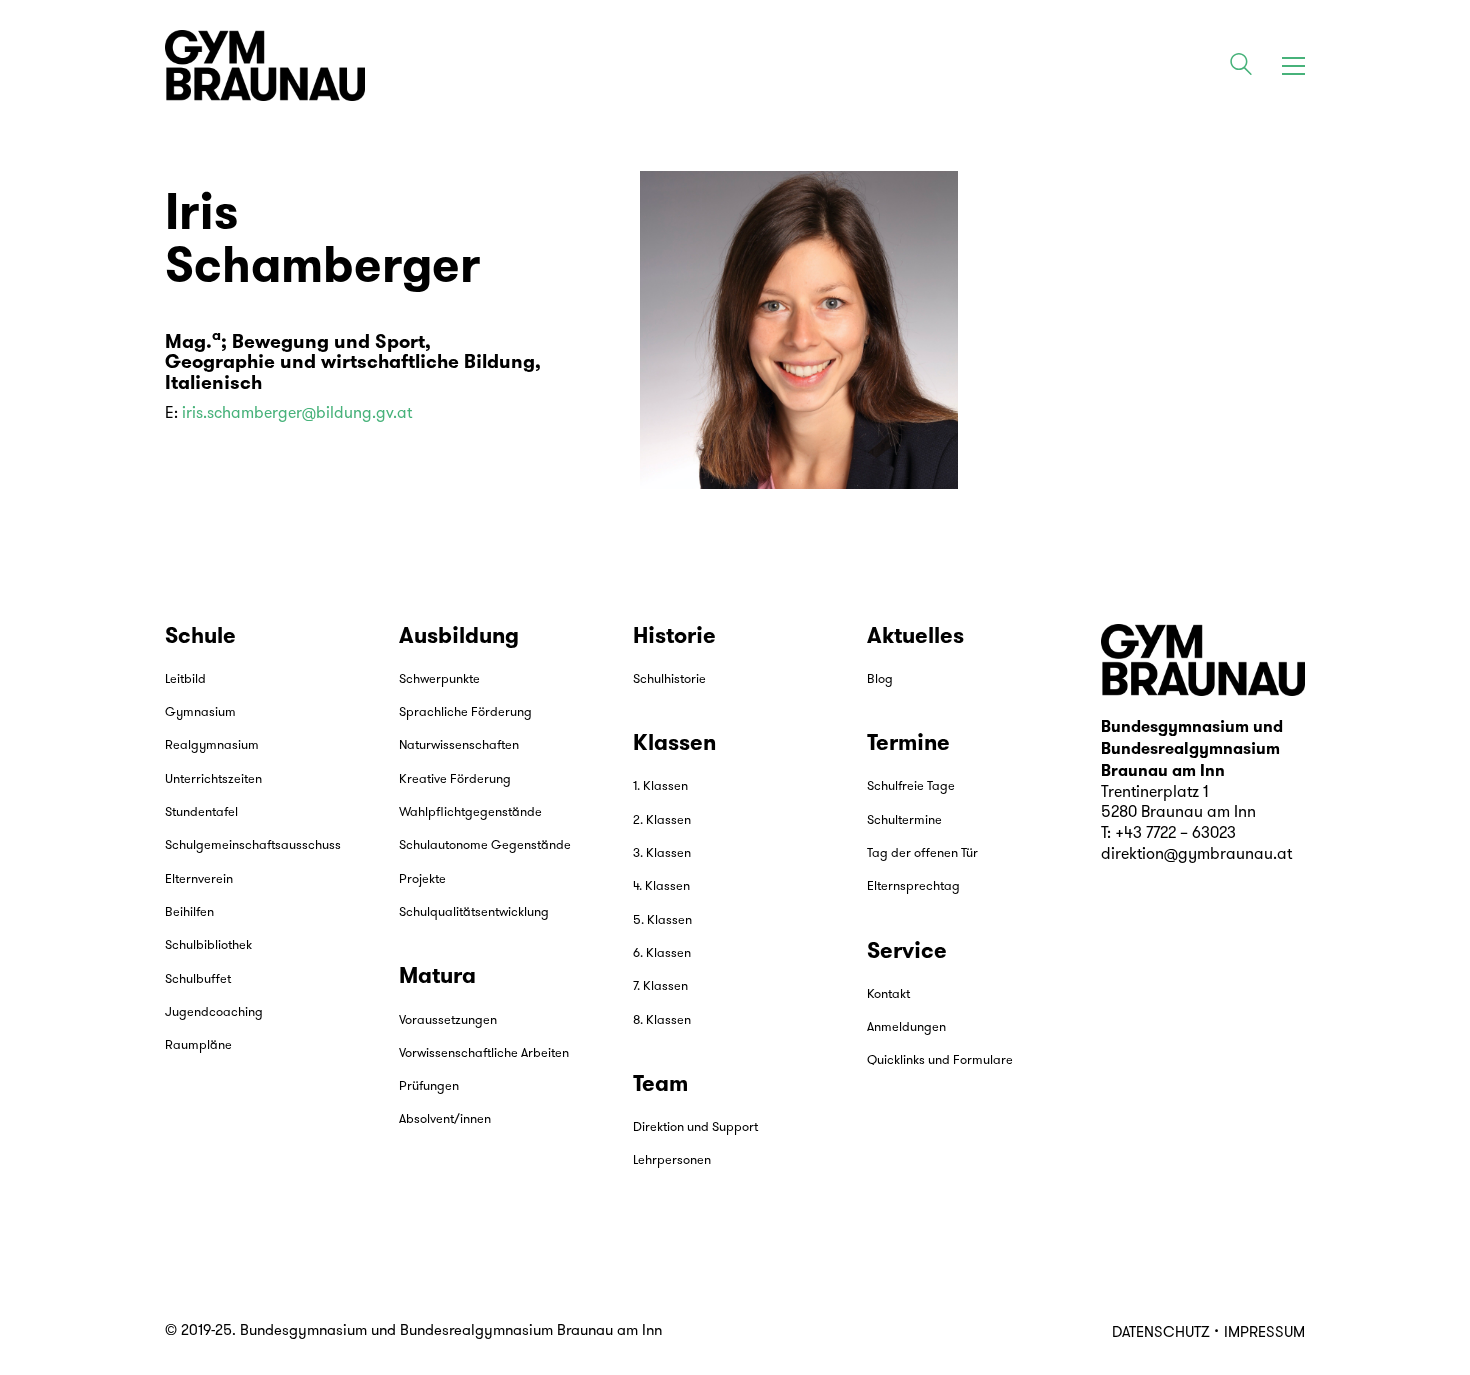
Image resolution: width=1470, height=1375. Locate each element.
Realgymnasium (212, 745)
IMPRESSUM (1264, 1333)
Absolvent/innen (445, 1119)
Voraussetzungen (448, 1020)
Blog (880, 679)
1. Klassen (660, 786)
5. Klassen (662, 920)
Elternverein (199, 879)
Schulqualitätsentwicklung (474, 912)
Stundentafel (201, 812)
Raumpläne (198, 1045)
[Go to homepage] (265, 65)
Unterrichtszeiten (213, 779)
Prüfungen (429, 1086)
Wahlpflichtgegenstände (470, 812)
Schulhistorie (669, 679)
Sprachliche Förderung (465, 712)
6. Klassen (662, 953)
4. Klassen (661, 886)
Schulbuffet (198, 979)
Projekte (422, 879)
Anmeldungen (906, 1027)
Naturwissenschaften (459, 745)
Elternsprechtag (913, 886)
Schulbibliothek (208, 945)
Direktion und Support (695, 1127)
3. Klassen (662, 853)
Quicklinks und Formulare (940, 1060)
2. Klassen (662, 820)
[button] (1293, 66)
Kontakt (888, 994)
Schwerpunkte (439, 679)
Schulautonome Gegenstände (485, 845)
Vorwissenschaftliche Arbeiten (484, 1053)
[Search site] (1241, 68)
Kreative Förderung (455, 779)
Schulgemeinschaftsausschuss (253, 845)
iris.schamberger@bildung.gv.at (297, 414)
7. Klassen (660, 986)
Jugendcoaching (214, 1012)
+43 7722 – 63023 (1175, 834)
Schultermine (904, 820)
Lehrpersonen (672, 1160)
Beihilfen (189, 912)
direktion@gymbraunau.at (1196, 855)
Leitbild (185, 679)
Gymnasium (200, 712)
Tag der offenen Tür (922, 853)
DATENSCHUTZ (1160, 1333)
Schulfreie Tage (911, 786)
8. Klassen (662, 1020)
